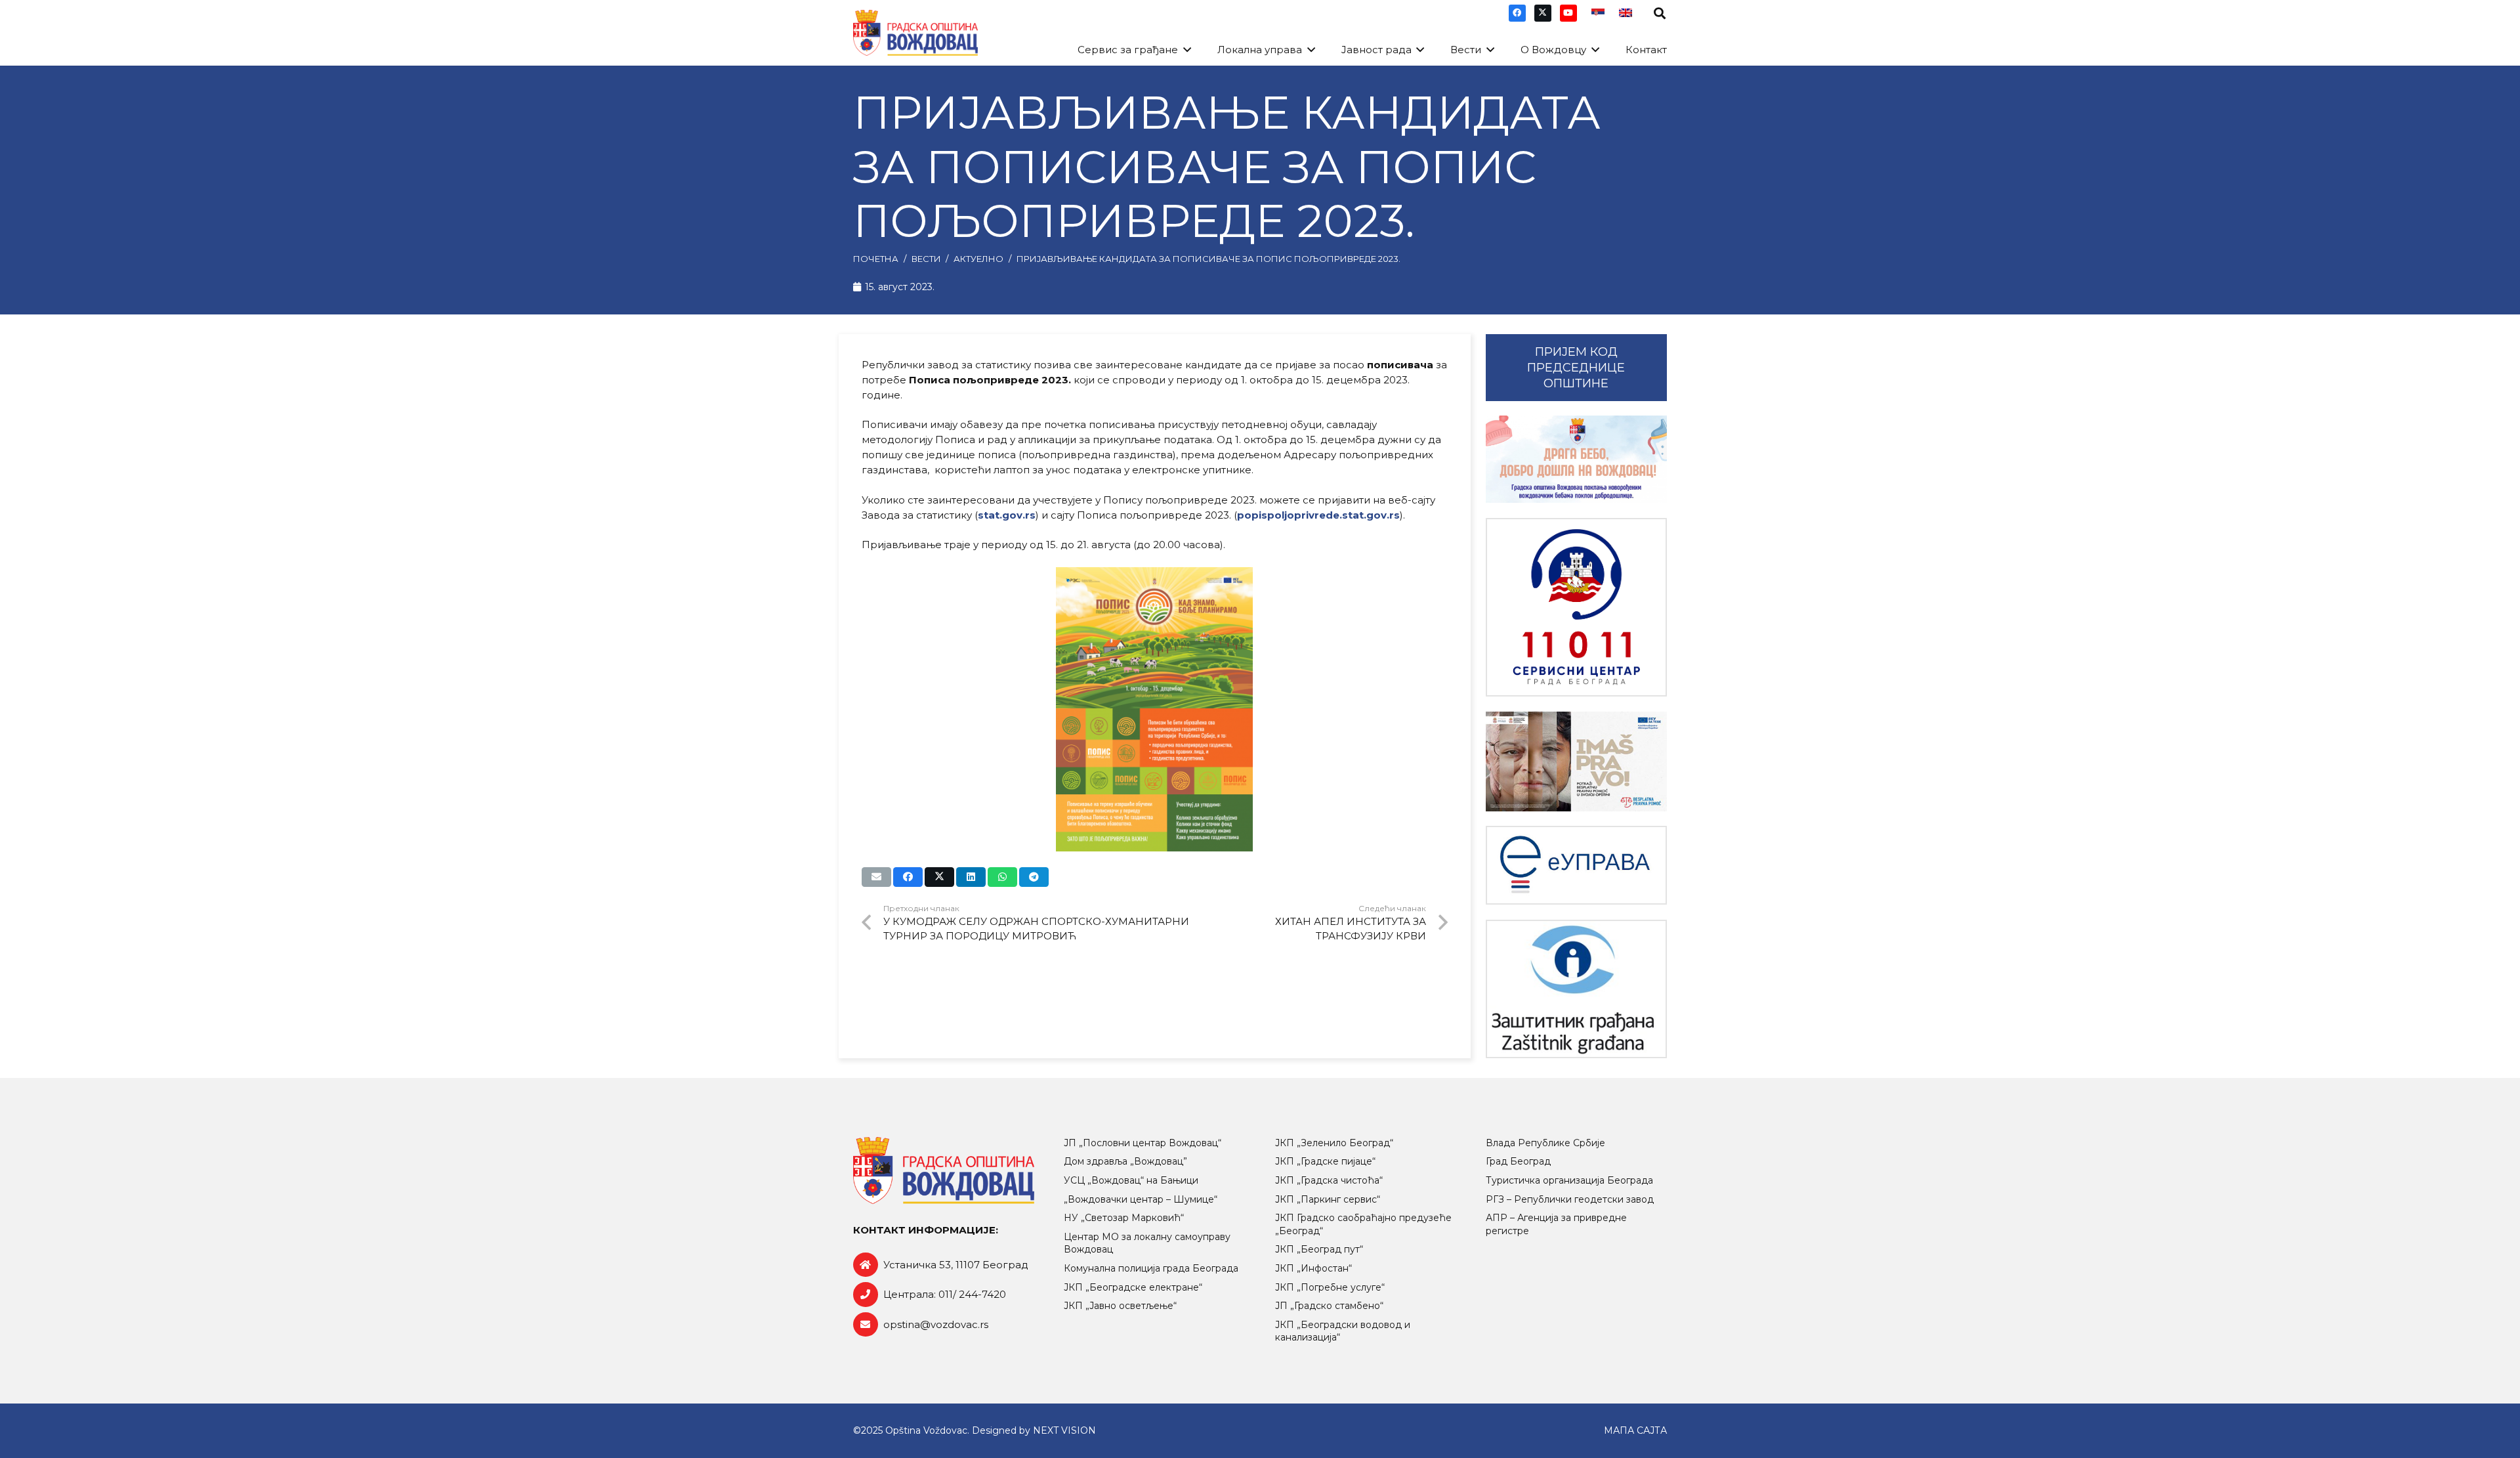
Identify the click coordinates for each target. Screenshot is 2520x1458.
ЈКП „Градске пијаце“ (1325, 1161)
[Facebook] (1517, 13)
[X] (1543, 13)
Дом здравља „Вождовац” (1125, 1161)
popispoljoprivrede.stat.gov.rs (1318, 515)
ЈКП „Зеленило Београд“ (1334, 1143)
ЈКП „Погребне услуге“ (1330, 1287)
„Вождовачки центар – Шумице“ (1141, 1199)
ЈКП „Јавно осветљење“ (1120, 1306)
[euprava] (1576, 865)
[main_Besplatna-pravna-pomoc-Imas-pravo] (1576, 761)
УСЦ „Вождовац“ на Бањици (1131, 1180)
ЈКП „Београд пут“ (1319, 1249)
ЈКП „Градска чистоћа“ (1329, 1180)
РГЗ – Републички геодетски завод (1570, 1199)
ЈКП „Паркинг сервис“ (1328, 1199)
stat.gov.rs (1007, 515)
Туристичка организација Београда (1569, 1180)
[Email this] (876, 877)
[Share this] (908, 877)
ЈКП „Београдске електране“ (1133, 1287)
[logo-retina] (915, 33)
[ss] (1576, 608)
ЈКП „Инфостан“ (1313, 1268)
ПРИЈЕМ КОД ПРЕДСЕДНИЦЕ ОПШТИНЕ (1576, 368)
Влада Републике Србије (1545, 1143)
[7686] (1576, 459)
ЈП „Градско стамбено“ (1329, 1306)
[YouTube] (1568, 13)
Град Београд (1518, 1161)
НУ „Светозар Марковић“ (1124, 1218)
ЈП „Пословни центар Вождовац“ (1143, 1143)
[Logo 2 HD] (1576, 989)
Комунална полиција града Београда (1151, 1268)
